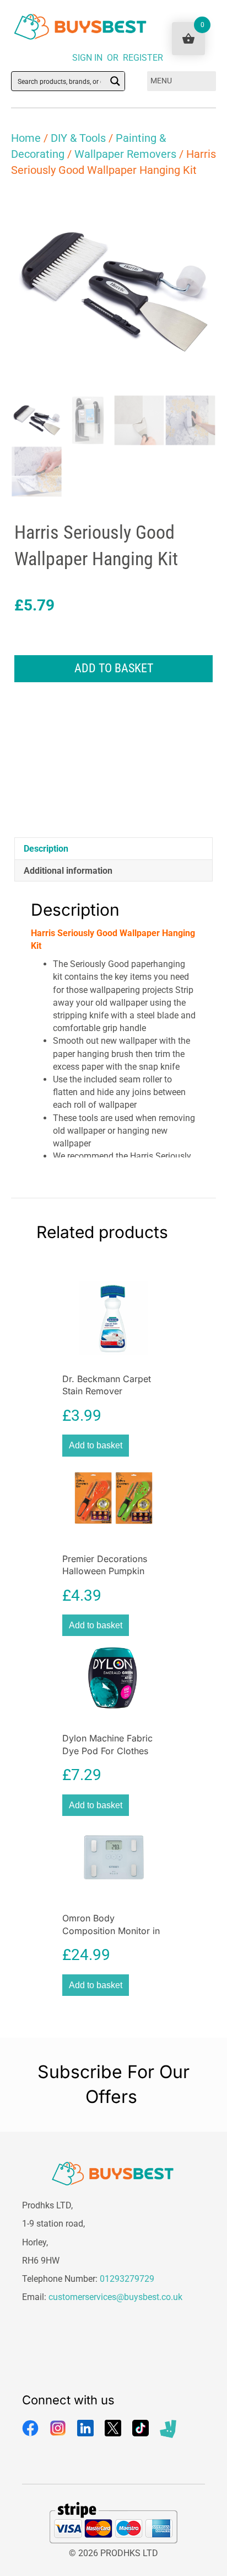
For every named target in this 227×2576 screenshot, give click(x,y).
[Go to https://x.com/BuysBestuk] (113, 2428)
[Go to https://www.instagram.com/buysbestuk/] (58, 2428)
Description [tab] (46, 849)
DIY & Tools (78, 138)
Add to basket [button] (96, 1445)
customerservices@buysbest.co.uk (115, 2297)
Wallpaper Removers (125, 154)
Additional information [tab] (68, 871)
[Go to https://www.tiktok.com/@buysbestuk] (140, 2428)
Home (26, 138)
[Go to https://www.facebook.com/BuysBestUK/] (30, 2428)
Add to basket (114, 668)
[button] (197, 208)
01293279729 (127, 2279)
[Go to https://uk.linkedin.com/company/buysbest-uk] (85, 2428)
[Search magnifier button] (115, 81)
